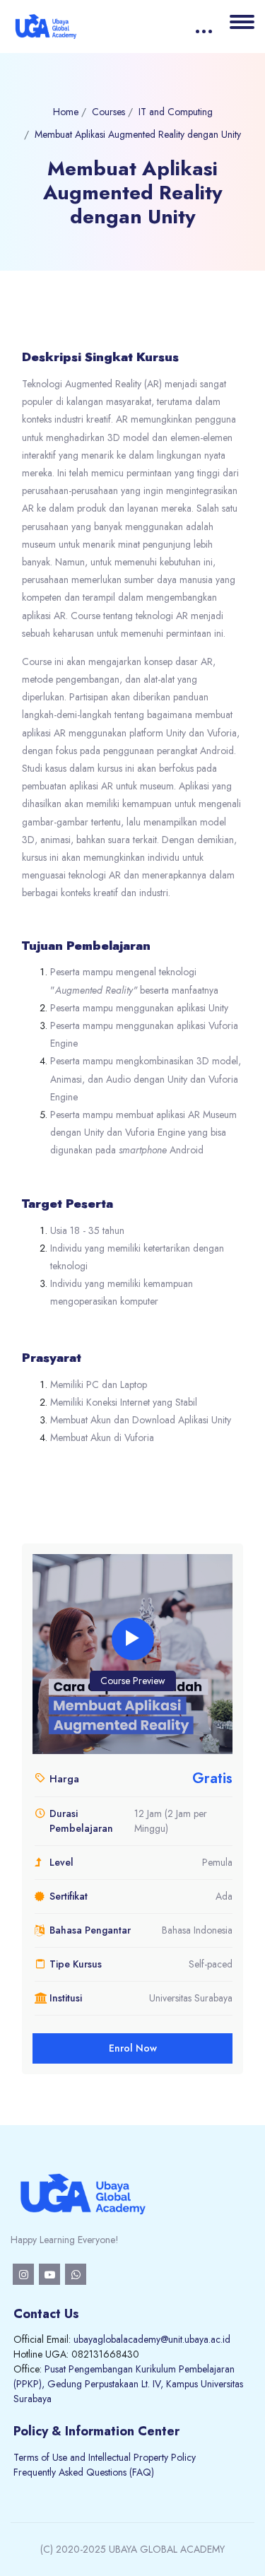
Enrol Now (133, 2048)
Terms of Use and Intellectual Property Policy (105, 2457)
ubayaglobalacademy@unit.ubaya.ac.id (152, 2339)
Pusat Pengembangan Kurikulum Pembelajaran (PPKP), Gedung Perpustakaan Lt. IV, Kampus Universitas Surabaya (128, 2384)
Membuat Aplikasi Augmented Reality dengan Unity (138, 134)
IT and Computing (176, 112)
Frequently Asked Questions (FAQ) (84, 2472)
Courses (108, 112)
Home (66, 112)
